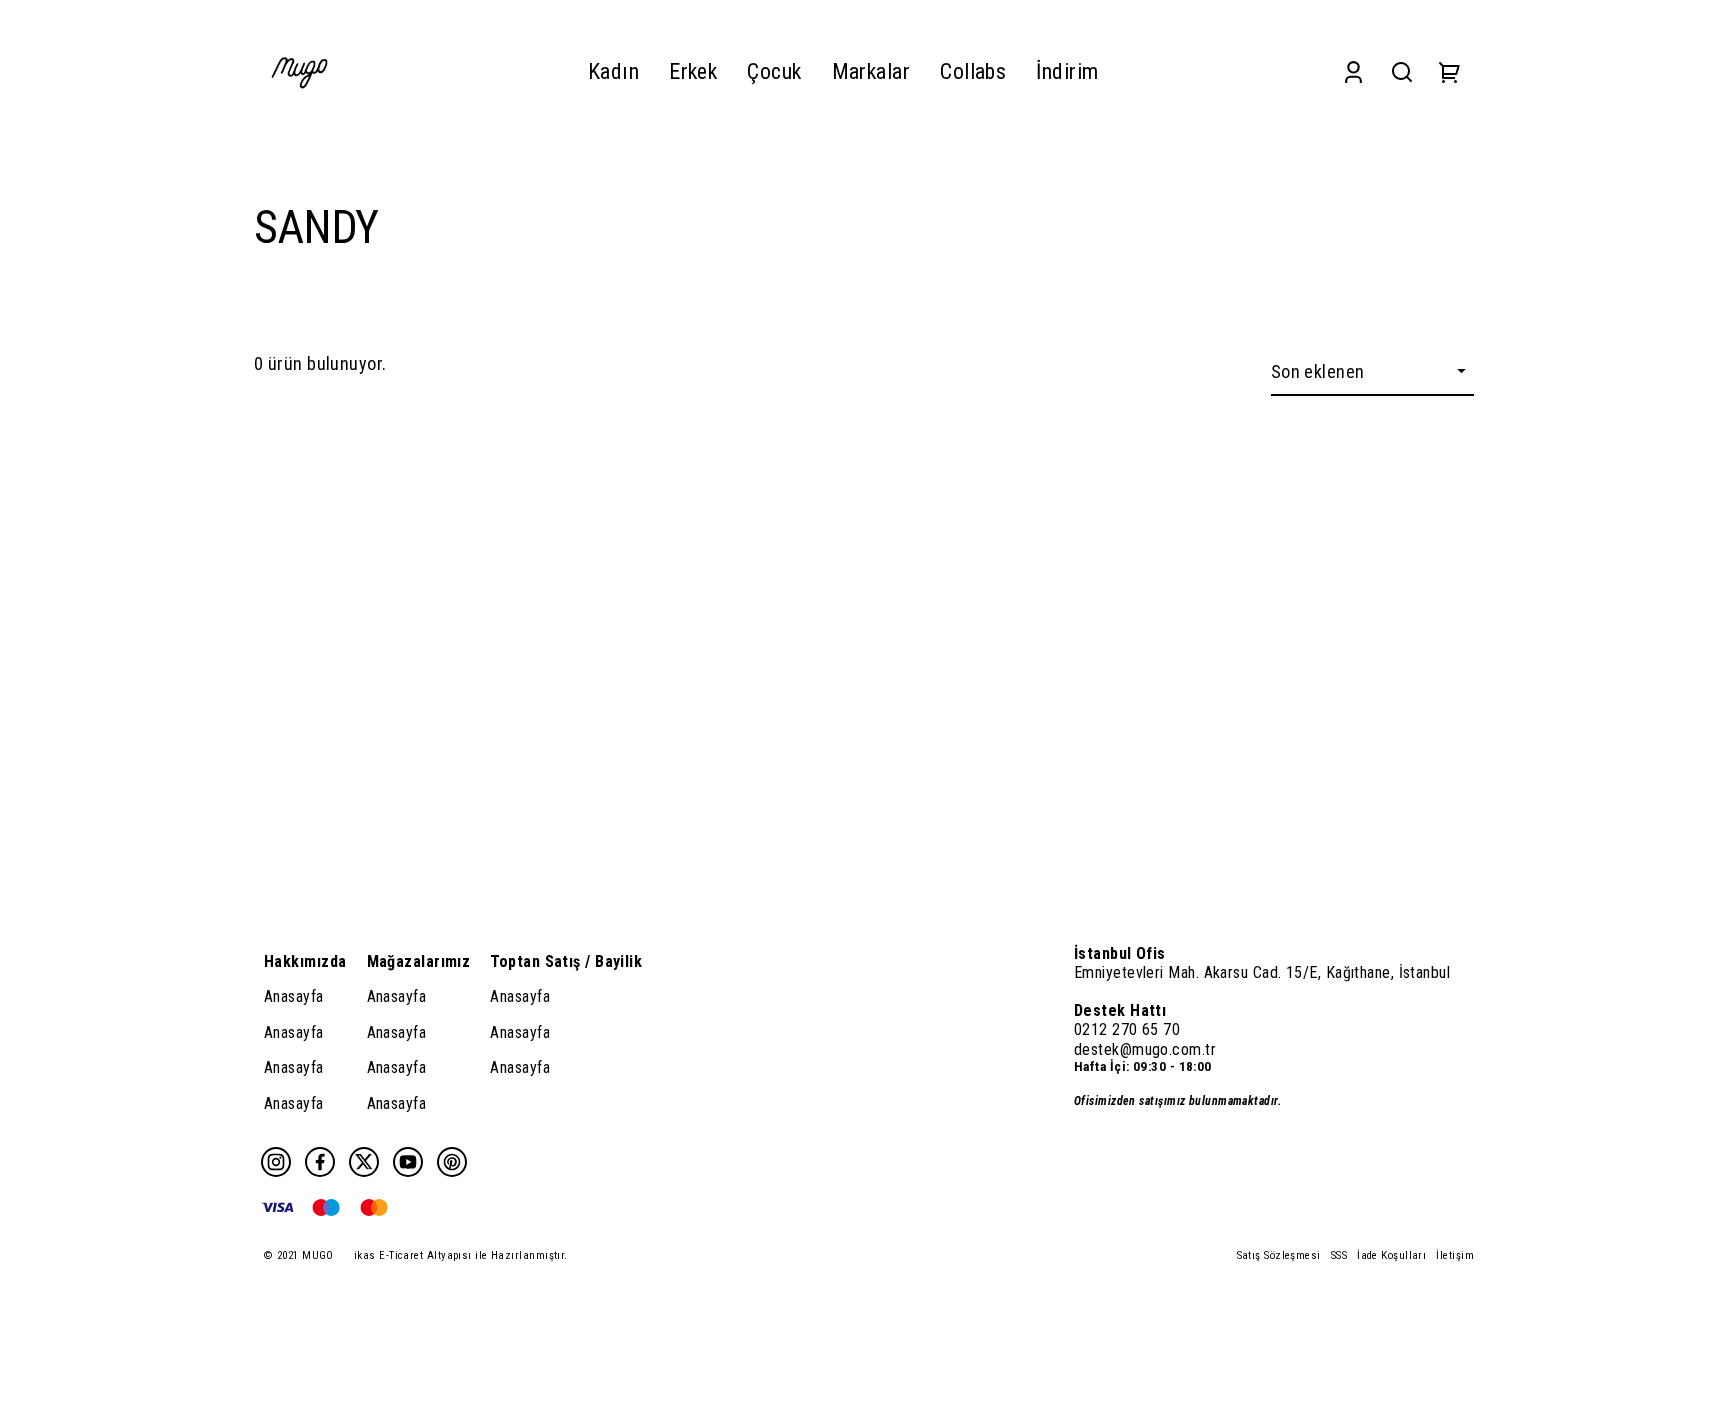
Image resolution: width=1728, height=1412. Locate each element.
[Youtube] (408, 1162)
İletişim (1455, 1255)
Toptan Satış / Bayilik (566, 961)
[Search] (1402, 71)
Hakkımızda (305, 961)
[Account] (1353, 71)
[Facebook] (320, 1162)
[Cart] (1450, 71)
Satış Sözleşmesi (1279, 1255)
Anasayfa (294, 996)
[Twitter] (364, 1162)
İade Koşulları (1391, 1255)
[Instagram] (276, 1162)
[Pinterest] (452, 1162)
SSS (1339, 1255)
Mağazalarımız (419, 961)
